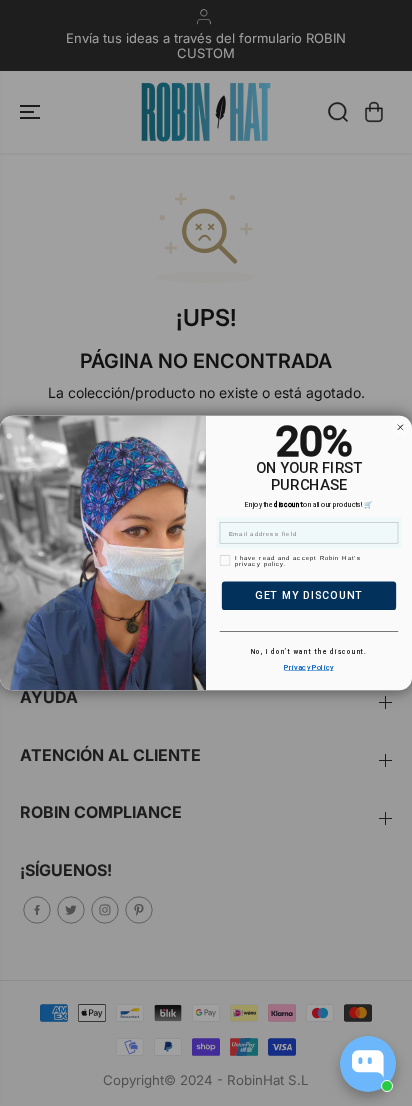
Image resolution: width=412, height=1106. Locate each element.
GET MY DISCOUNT (309, 595)
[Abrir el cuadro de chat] (368, 1064)
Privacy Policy (308, 667)
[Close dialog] (400, 427)
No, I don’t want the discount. (309, 652)
